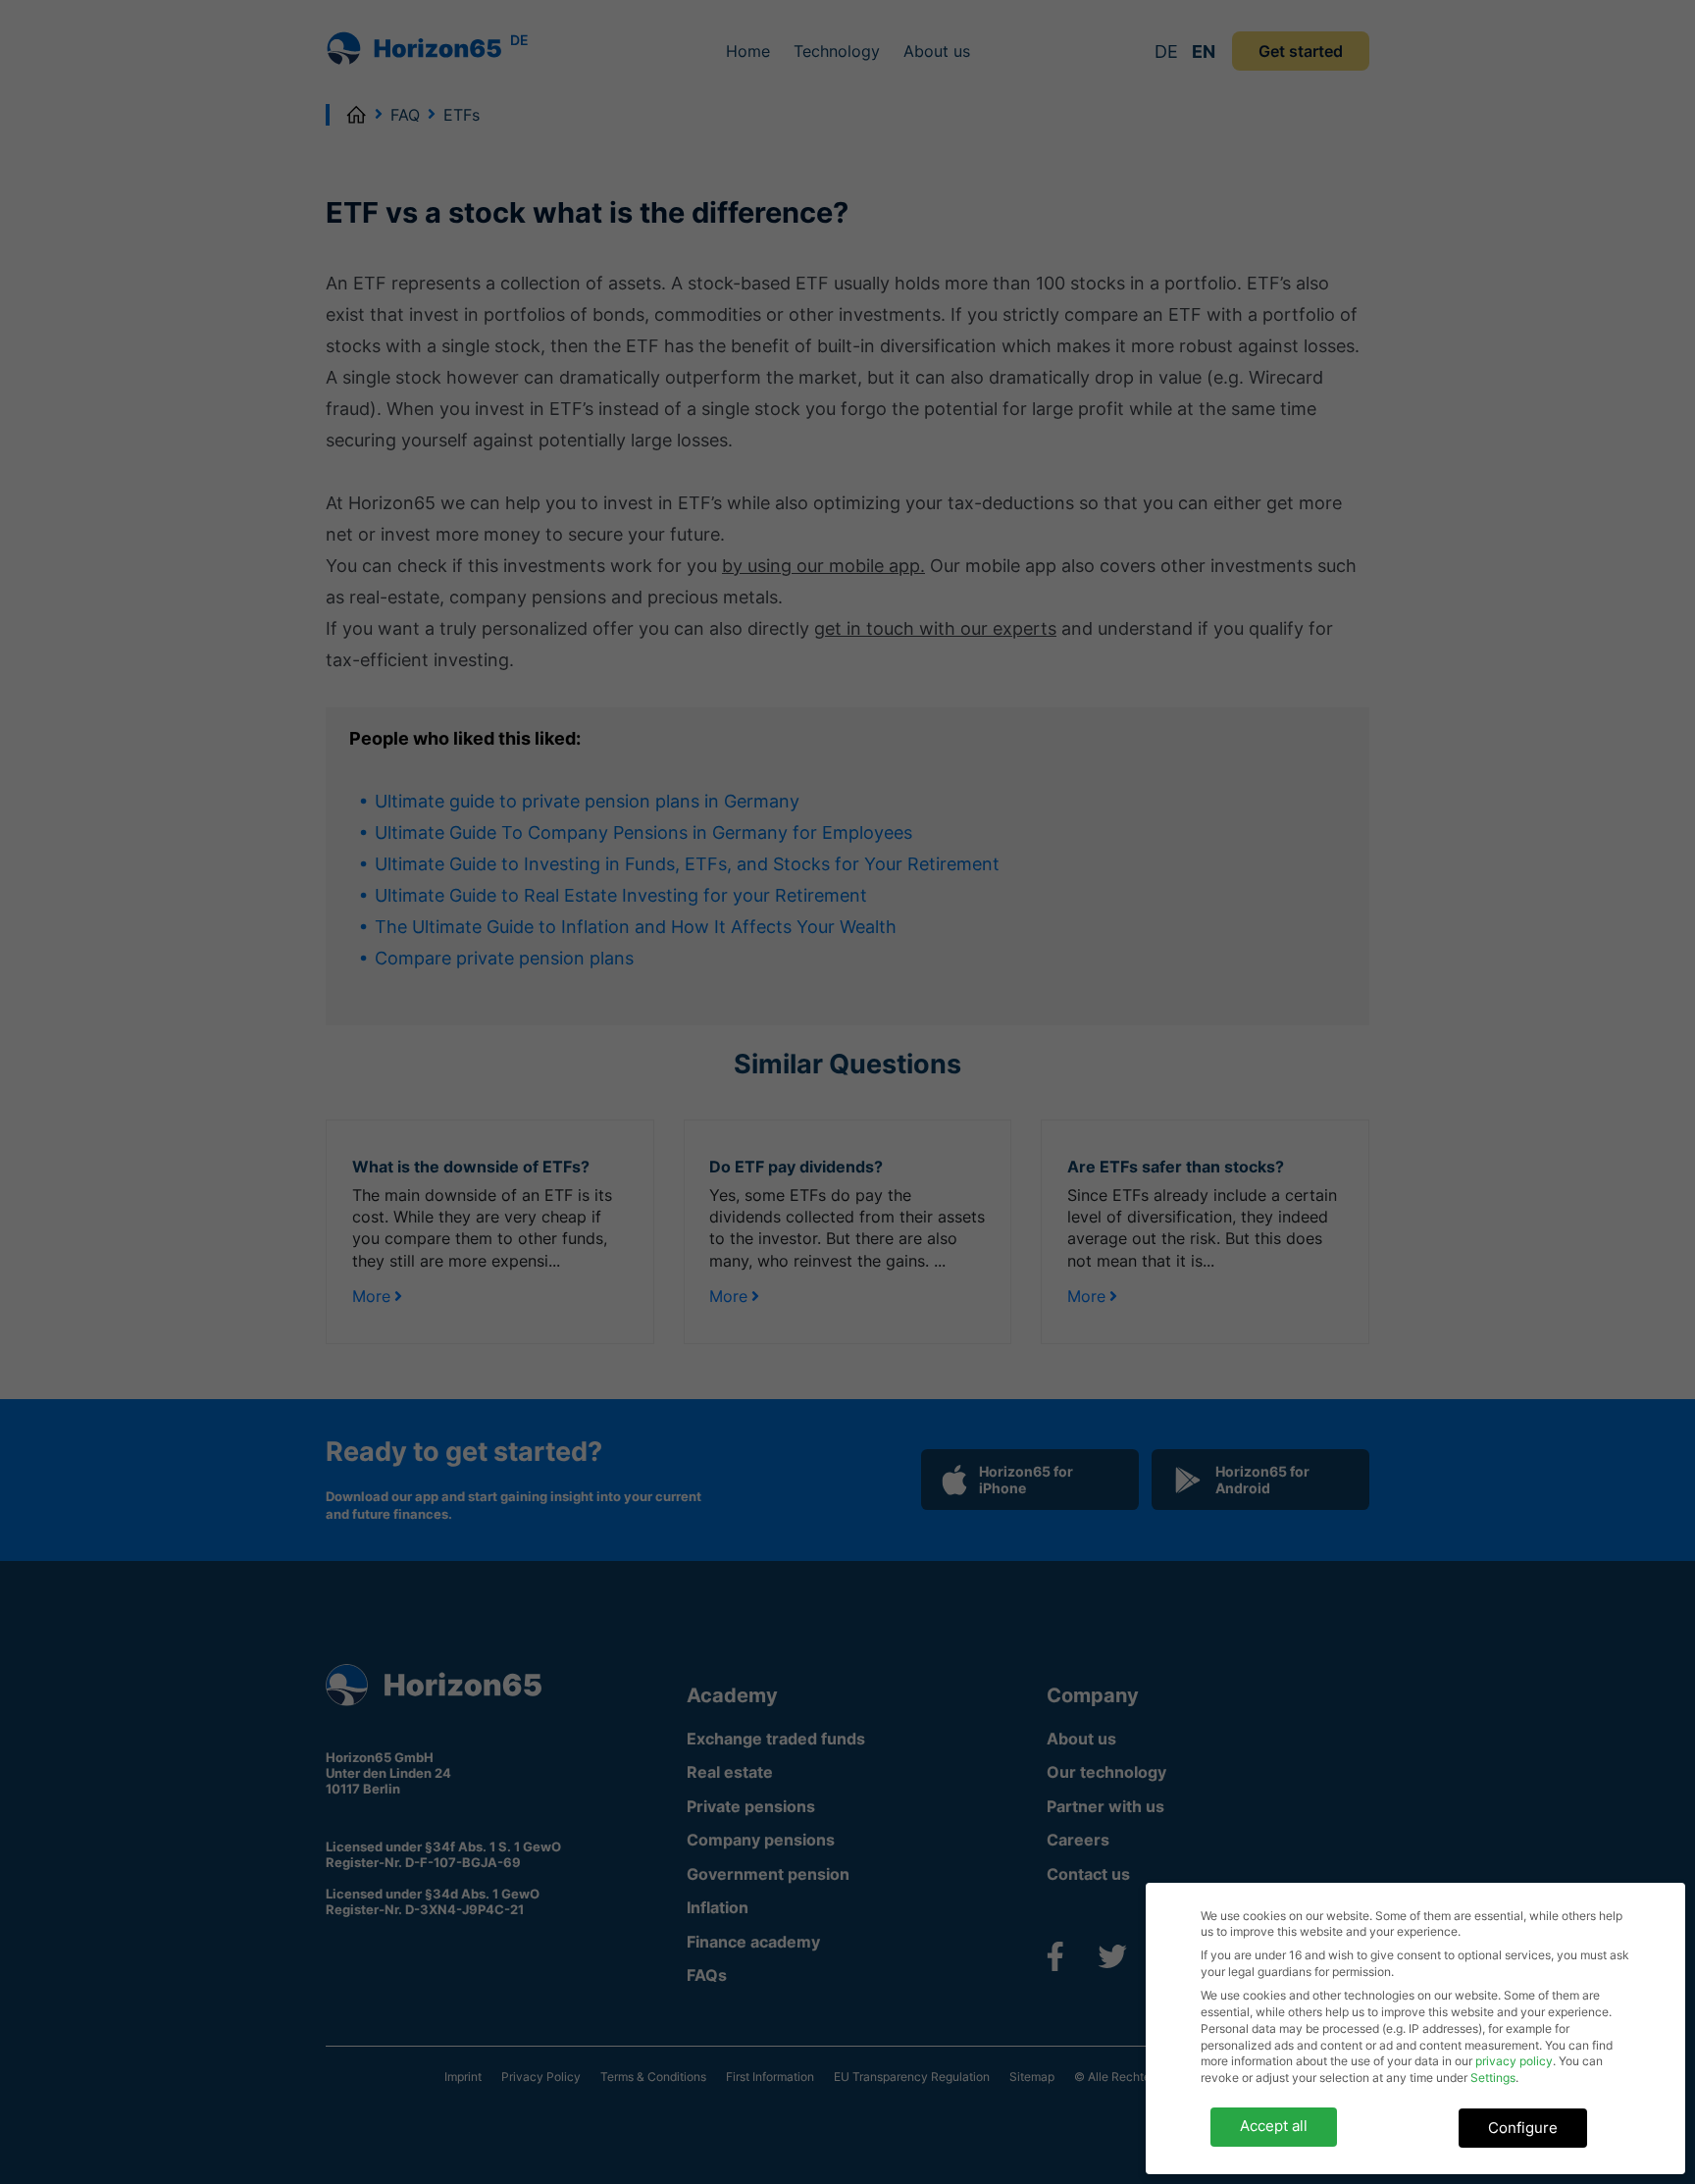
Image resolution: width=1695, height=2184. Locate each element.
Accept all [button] (1274, 2126)
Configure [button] (1523, 2128)
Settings (1493, 2078)
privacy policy (1514, 2061)
